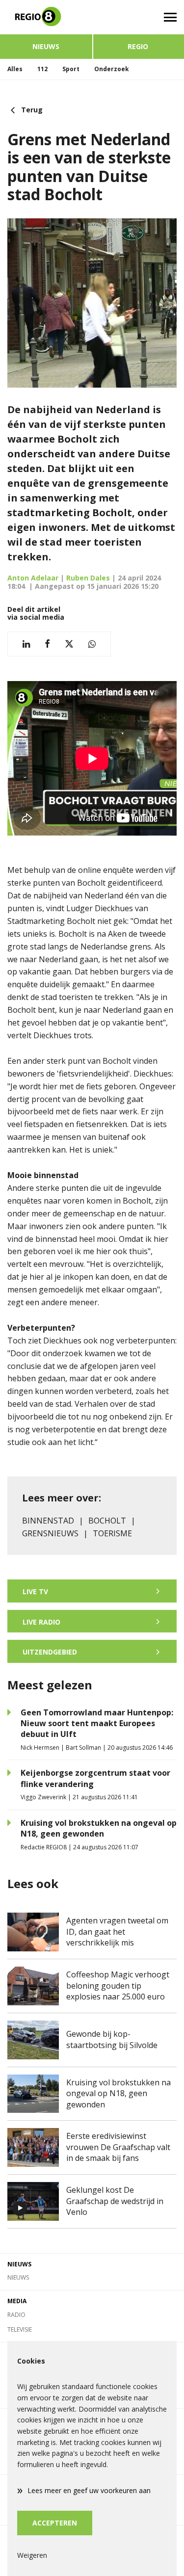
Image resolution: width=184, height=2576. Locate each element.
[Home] (46, 17)
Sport (71, 69)
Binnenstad (48, 1521)
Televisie (20, 2329)
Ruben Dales (88, 578)
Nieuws (46, 46)
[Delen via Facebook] (47, 644)
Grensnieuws (50, 1533)
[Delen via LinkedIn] (26, 644)
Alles (15, 69)
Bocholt (107, 1521)
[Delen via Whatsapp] (92, 644)
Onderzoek (112, 69)
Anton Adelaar (33, 578)
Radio (16, 2315)
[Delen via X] (69, 644)
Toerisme (112, 1533)
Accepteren (55, 2523)
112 (42, 69)
